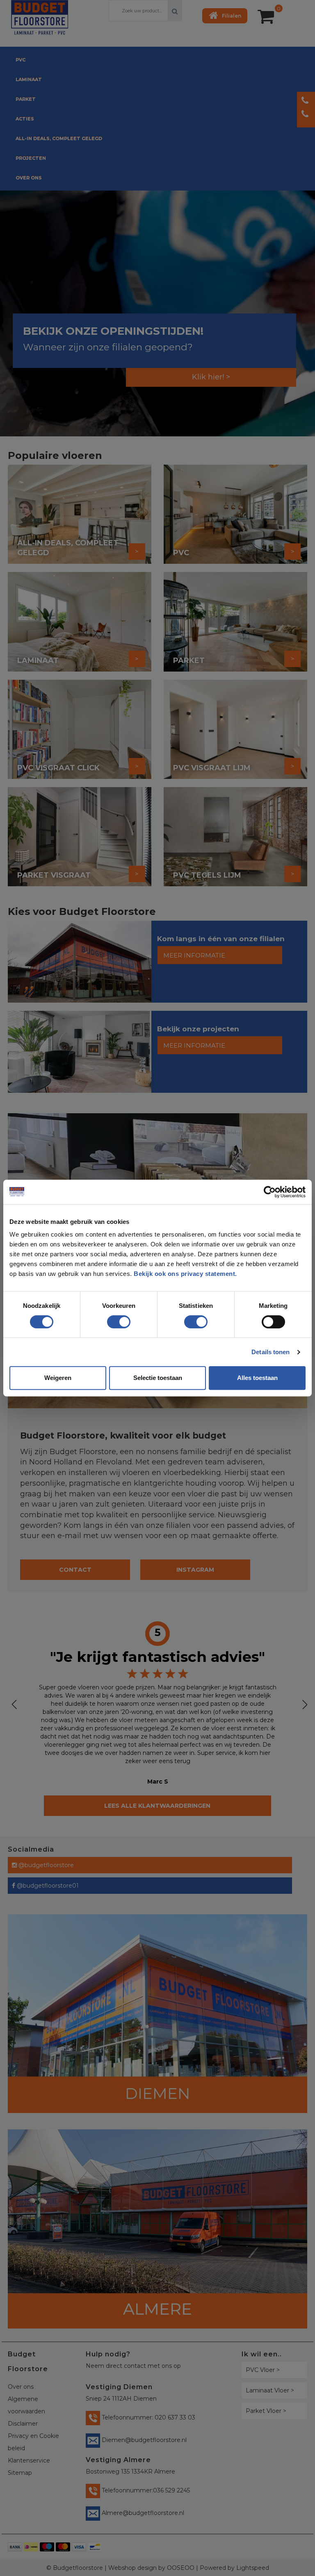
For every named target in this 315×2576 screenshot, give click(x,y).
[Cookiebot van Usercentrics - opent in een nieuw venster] (270, 1192)
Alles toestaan (257, 1378)
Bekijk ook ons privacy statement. (186, 1274)
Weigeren (58, 1378)
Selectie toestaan (158, 1378)
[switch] (110, 1319)
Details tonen (270, 1352)
